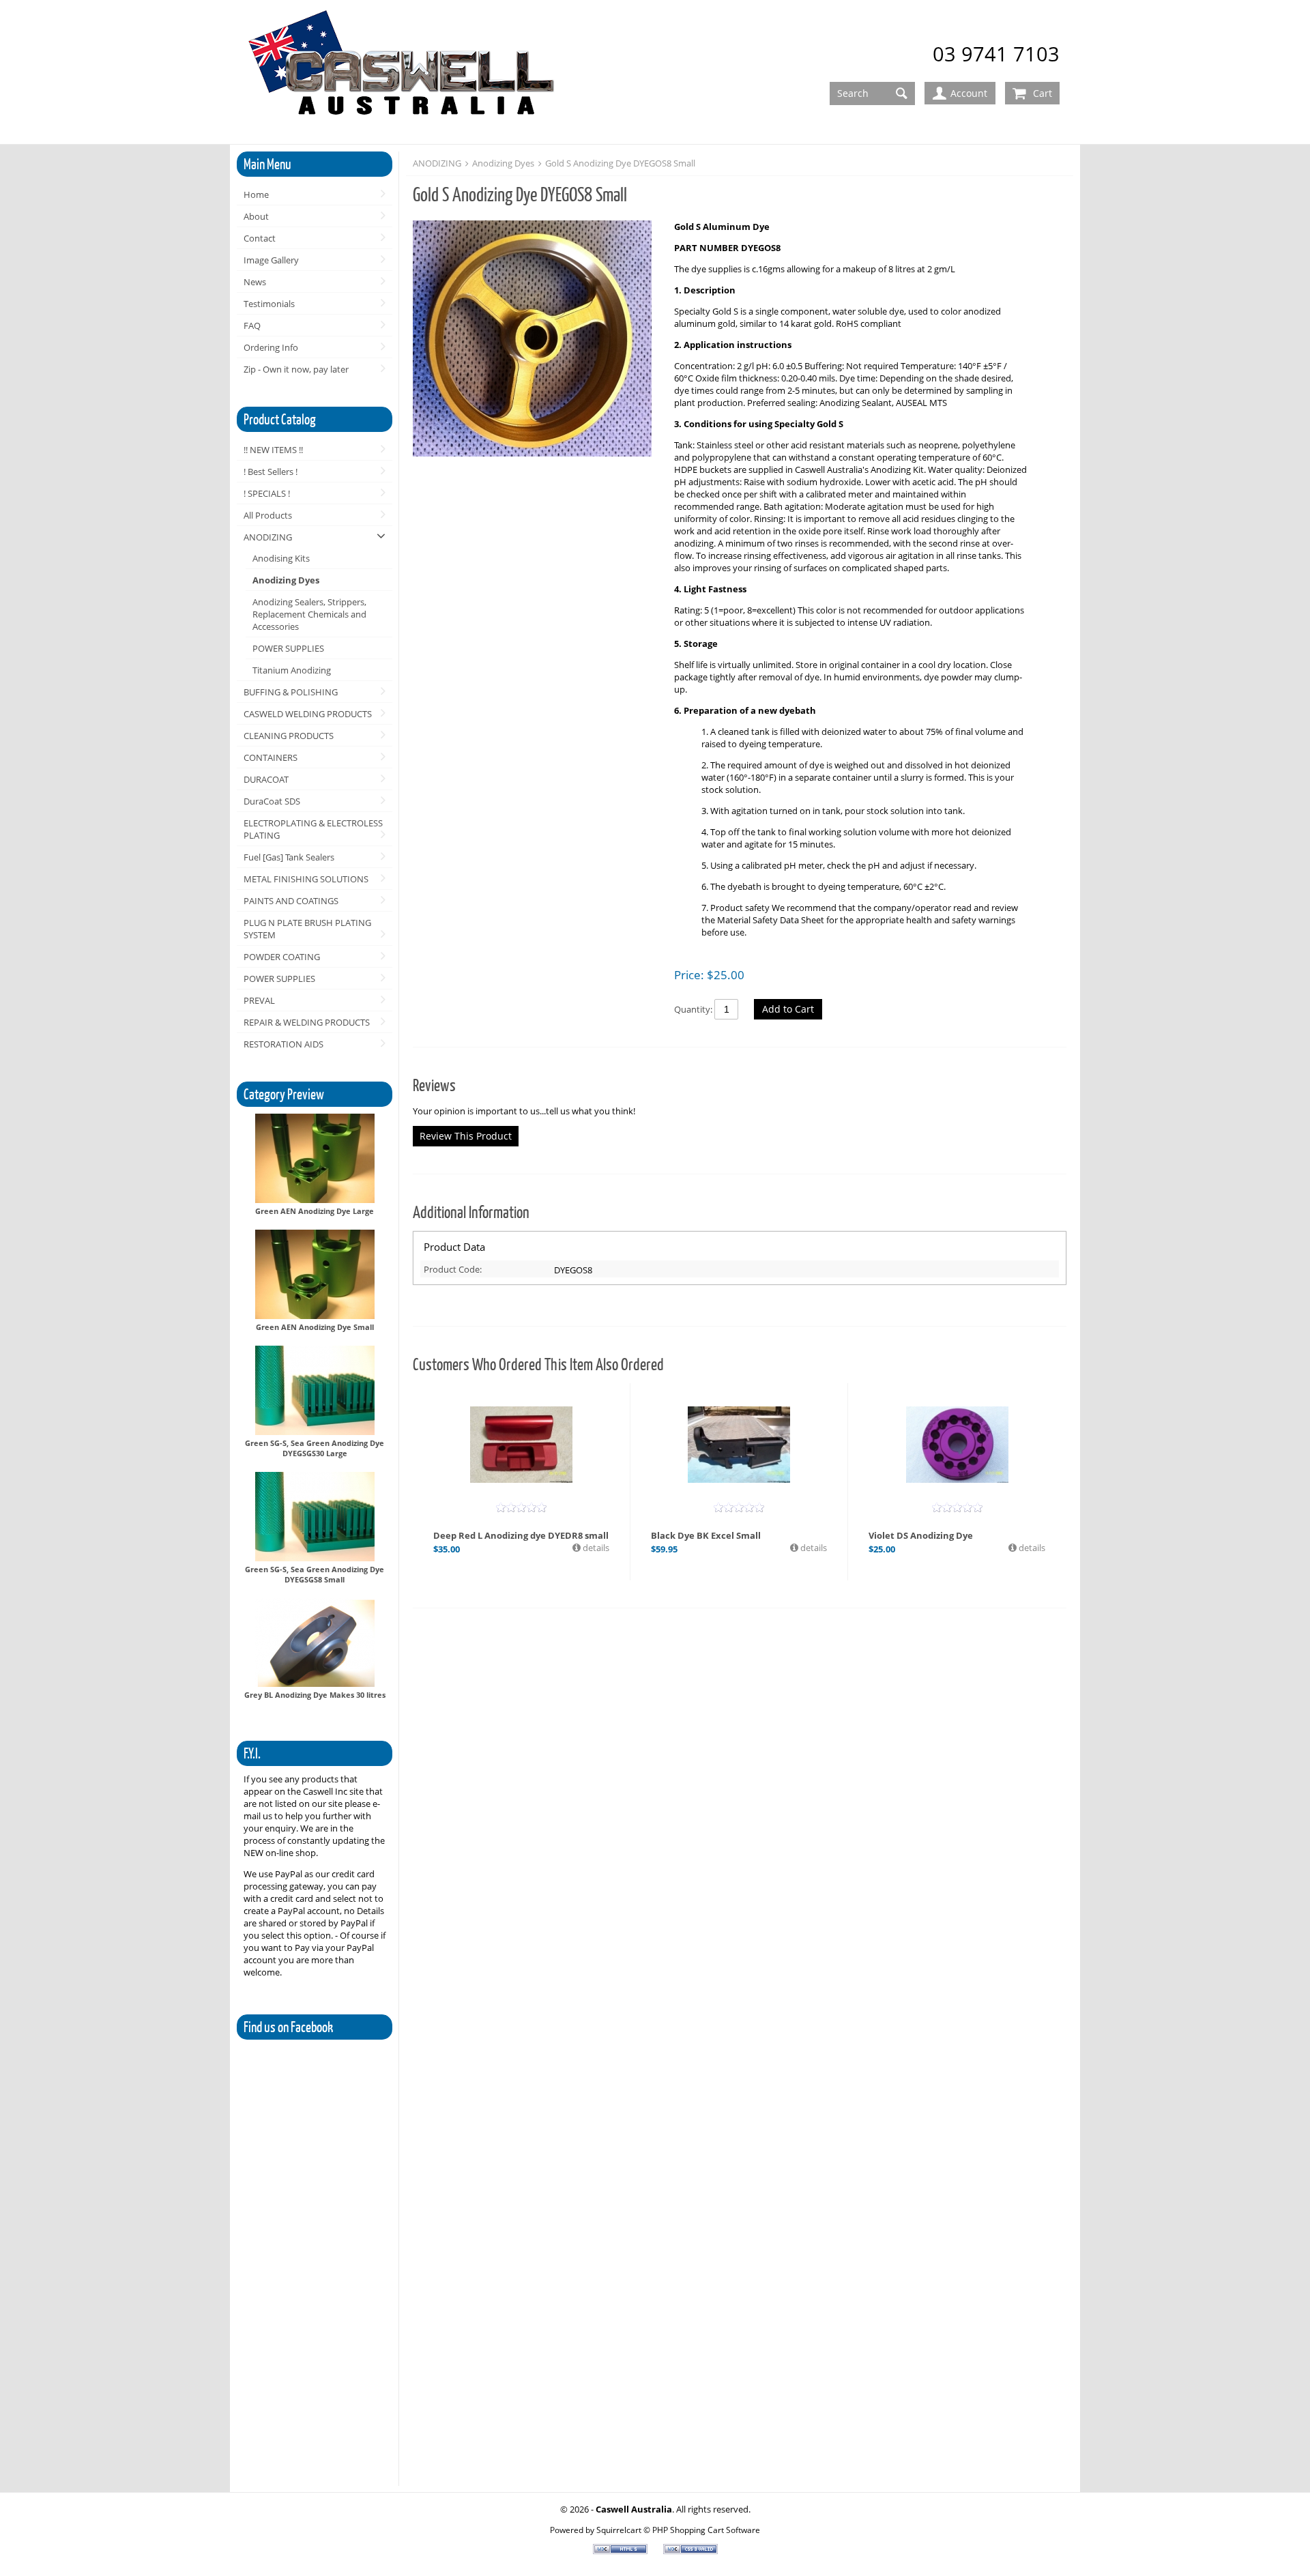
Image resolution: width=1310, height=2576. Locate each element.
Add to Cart (788, 1009)
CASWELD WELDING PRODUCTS (308, 714)
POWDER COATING (282, 957)
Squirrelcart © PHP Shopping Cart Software (678, 2530)
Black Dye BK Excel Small (706, 1535)
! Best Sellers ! (271, 472)
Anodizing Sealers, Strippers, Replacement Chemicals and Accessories (309, 614)
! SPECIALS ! (267, 493)
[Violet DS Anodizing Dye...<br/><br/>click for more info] (957, 1445)
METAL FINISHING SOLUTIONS (306, 879)
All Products (268, 515)
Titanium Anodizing (292, 670)
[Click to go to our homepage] (404, 73)
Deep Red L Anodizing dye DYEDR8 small (521, 1535)
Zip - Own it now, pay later (296, 369)
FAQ (252, 325)
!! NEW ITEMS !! (273, 450)
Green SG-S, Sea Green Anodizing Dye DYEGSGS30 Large (315, 1448)
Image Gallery (271, 260)
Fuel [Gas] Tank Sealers (289, 857)
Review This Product (466, 1136)
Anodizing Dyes (286, 580)
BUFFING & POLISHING (291, 692)
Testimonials (269, 304)
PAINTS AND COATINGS (291, 901)
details (595, 1548)
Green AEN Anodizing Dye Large (315, 1211)
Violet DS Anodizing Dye (921, 1535)
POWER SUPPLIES (288, 648)
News (255, 282)
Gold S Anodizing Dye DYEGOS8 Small (620, 163)
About (256, 216)
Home (256, 194)
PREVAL (259, 1000)
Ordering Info (271, 347)
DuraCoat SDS (272, 801)
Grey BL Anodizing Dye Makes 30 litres (315, 1695)
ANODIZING (268, 537)
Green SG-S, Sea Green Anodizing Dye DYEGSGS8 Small (315, 1574)
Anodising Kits (281, 558)
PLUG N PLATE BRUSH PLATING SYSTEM (307, 929)
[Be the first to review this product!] (521, 1507)
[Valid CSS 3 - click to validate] (690, 2551)
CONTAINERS (271, 757)
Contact (260, 238)
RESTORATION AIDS (283, 1044)
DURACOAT (266, 779)
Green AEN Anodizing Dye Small (315, 1327)
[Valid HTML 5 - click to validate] (621, 2551)
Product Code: (453, 1269)
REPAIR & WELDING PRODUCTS (307, 1022)
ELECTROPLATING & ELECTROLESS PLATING (313, 829)
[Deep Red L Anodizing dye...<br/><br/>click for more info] (521, 1445)
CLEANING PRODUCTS (289, 736)
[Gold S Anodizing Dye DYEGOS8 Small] (537, 340)
